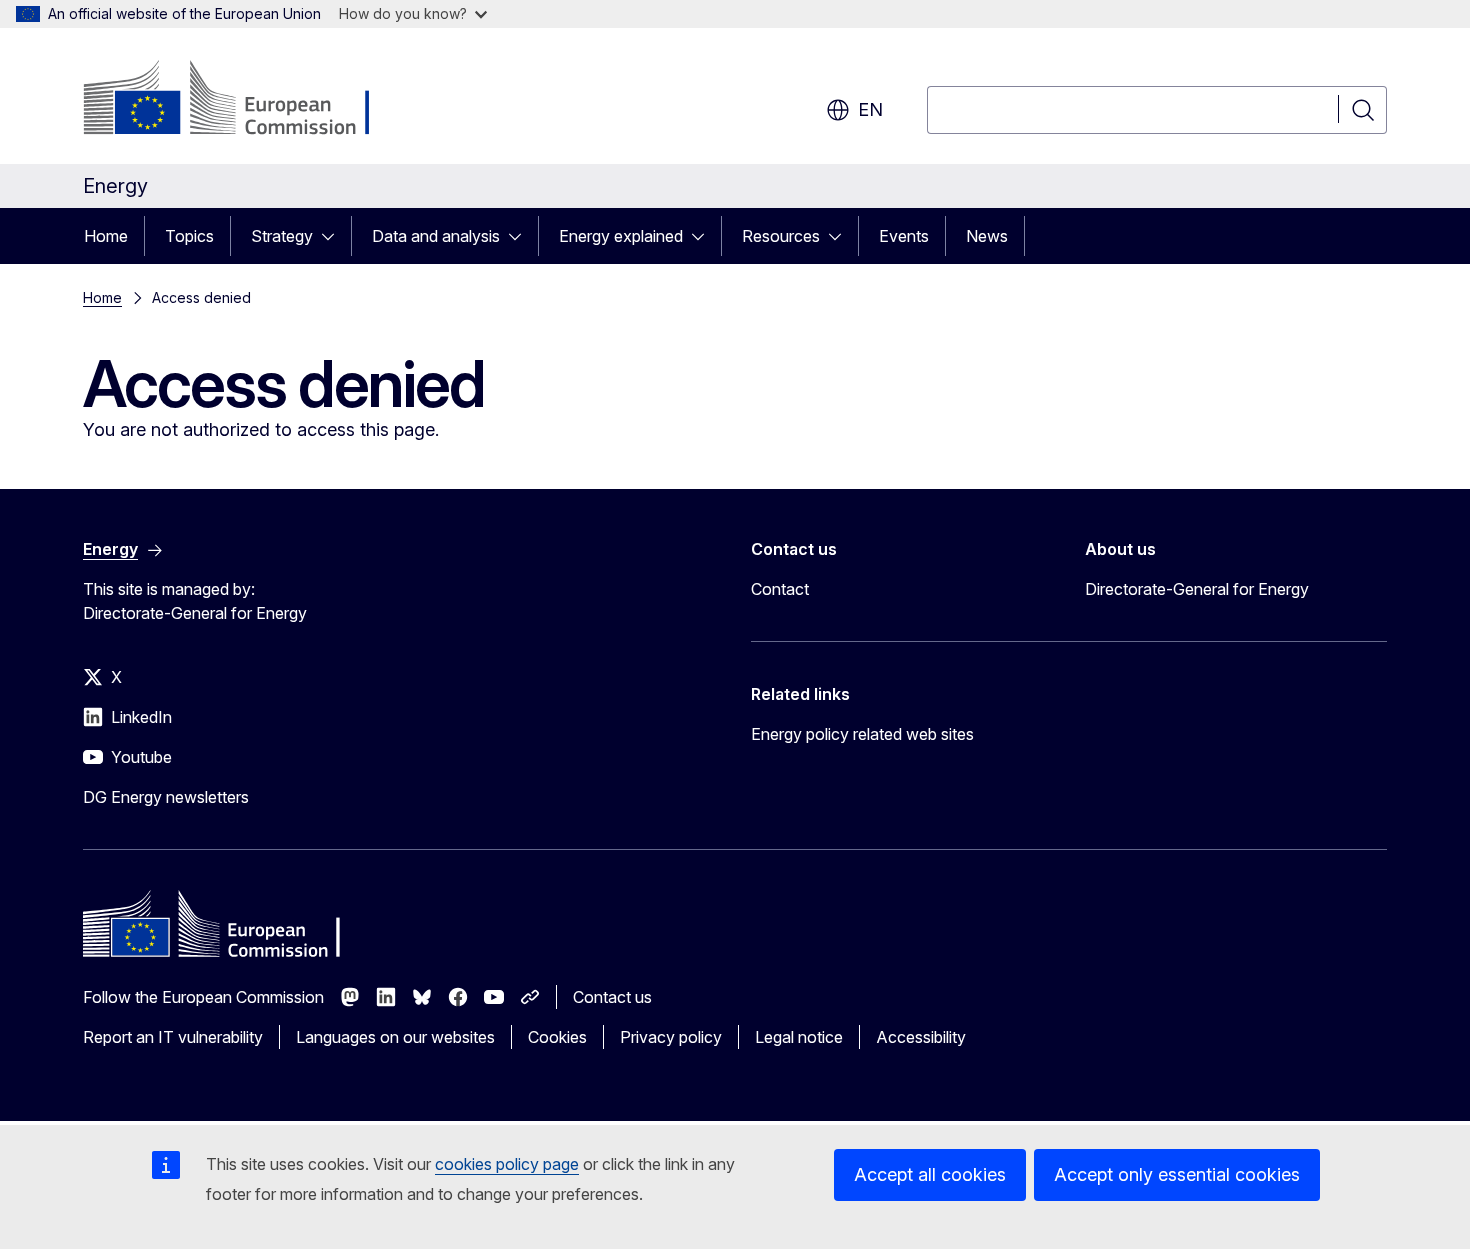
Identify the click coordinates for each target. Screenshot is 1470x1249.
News (987, 236)
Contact (780, 589)
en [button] (870, 109)
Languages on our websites (395, 1037)
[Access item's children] (334, 236)
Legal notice (799, 1037)
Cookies (557, 1037)
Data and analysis (436, 236)
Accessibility (921, 1037)
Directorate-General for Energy (1197, 589)
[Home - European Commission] (244, 100)
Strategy (282, 236)
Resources (781, 236)
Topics (189, 236)
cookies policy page (507, 1164)
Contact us (612, 997)
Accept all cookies (930, 1174)
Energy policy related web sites (862, 734)
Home (106, 236)
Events (904, 236)
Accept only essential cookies (1177, 1174)
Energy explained (621, 236)
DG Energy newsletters (166, 797)
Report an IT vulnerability (173, 1037)
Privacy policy (671, 1037)
